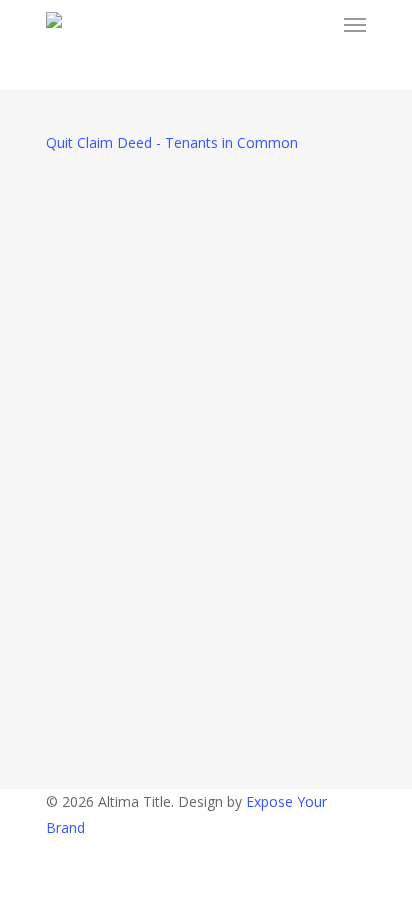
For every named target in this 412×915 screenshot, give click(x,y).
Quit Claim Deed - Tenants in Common (172, 142)
